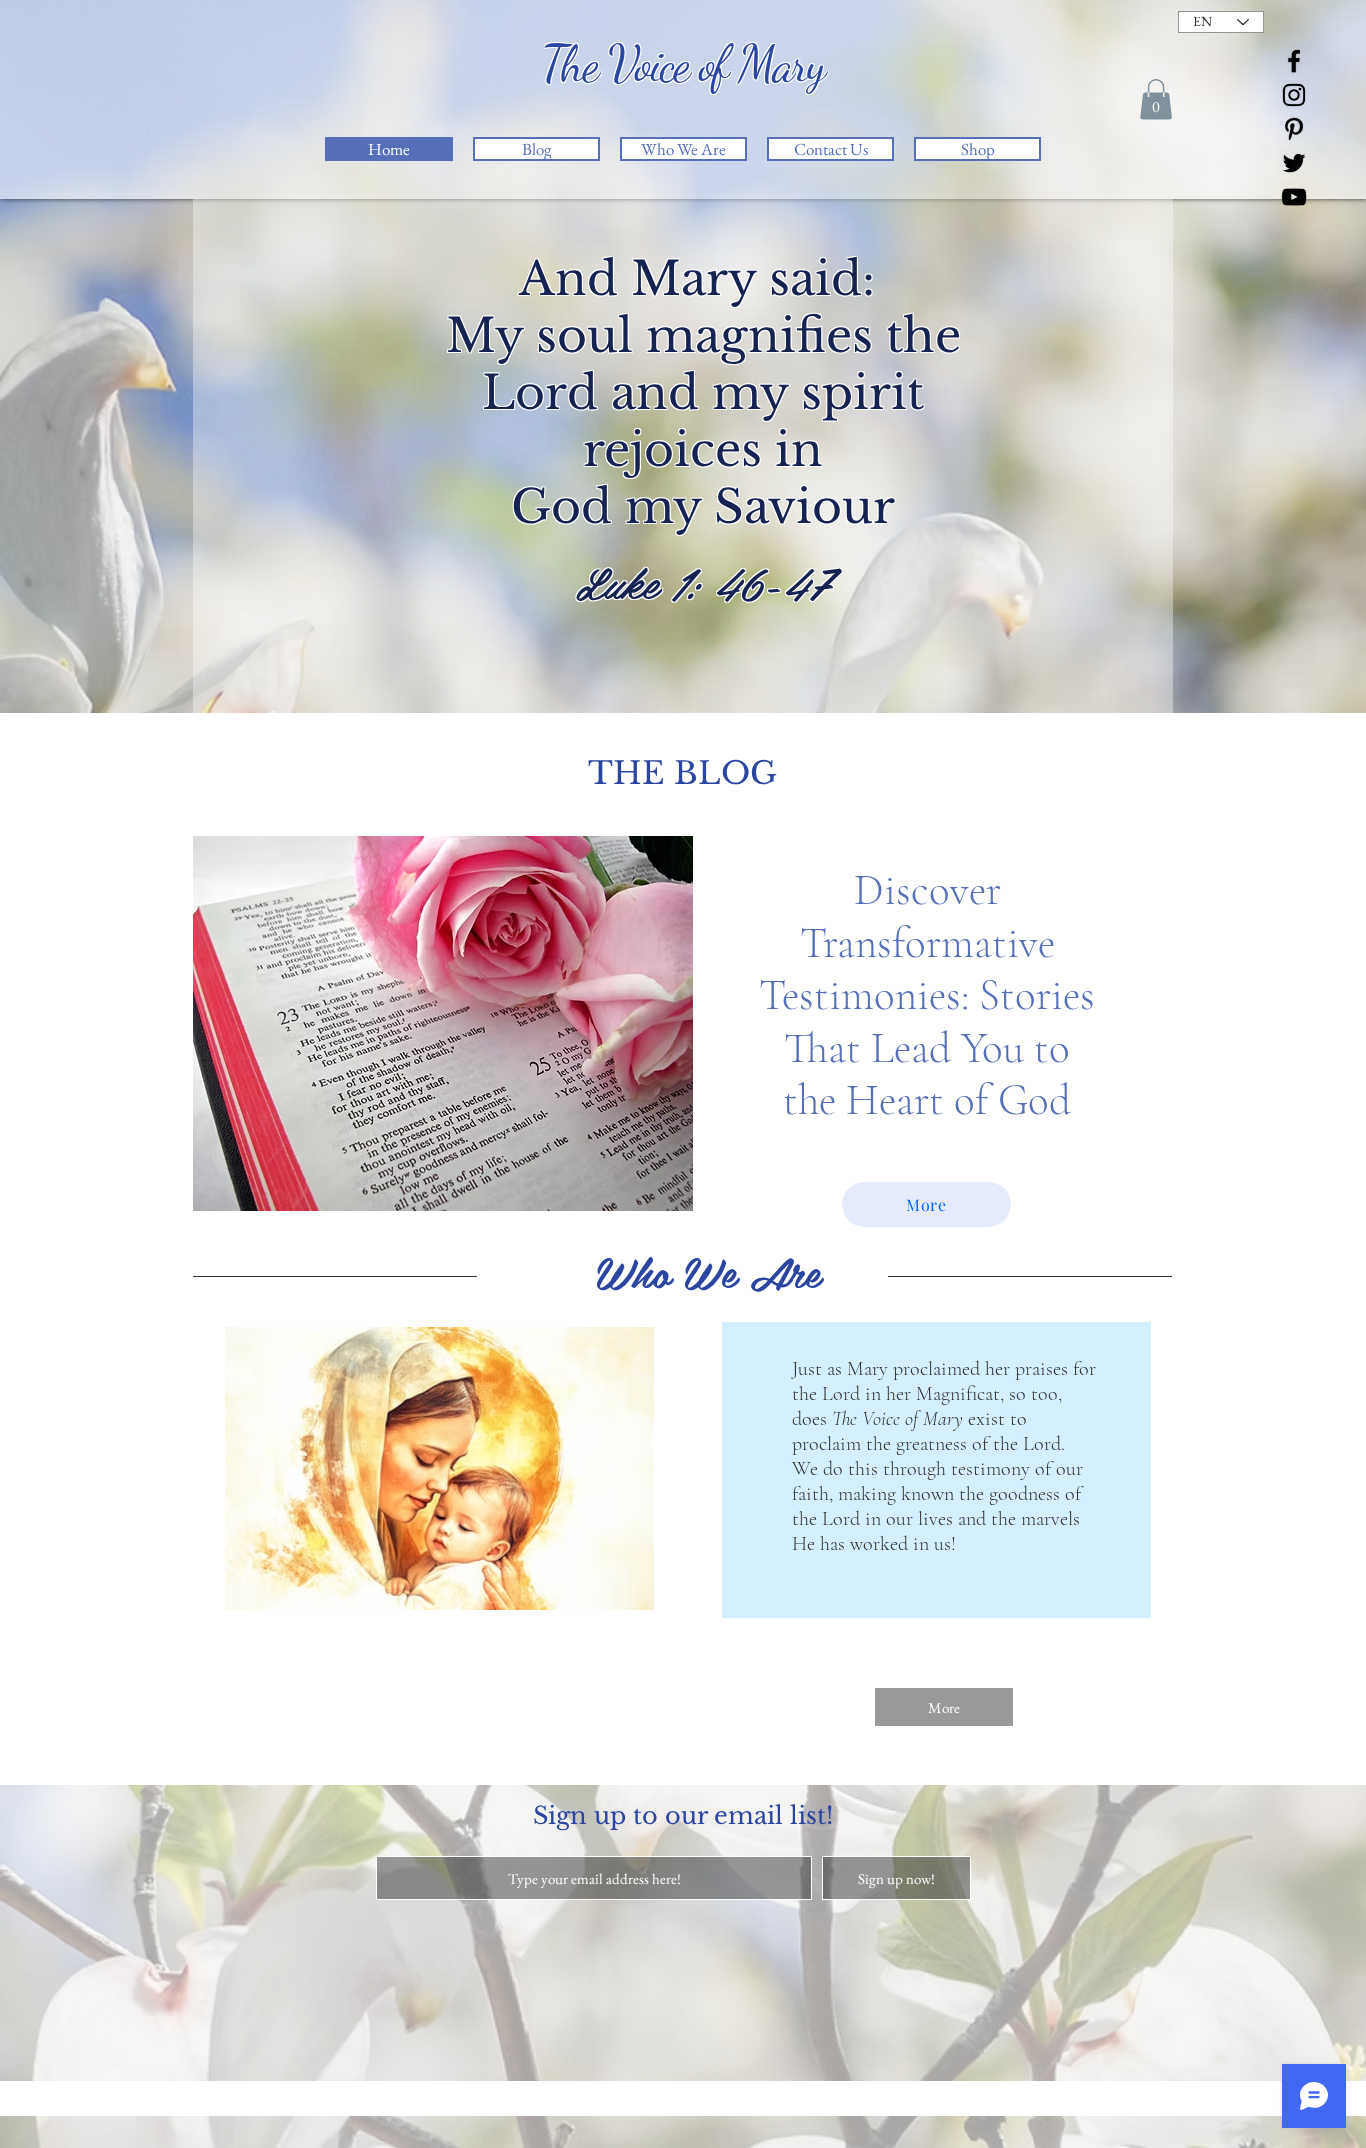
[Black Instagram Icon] (1294, 95)
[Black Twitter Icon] (1294, 163)
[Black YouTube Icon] (1294, 197)
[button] (1156, 99)
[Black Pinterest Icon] (1294, 129)
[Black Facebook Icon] (1294, 61)
